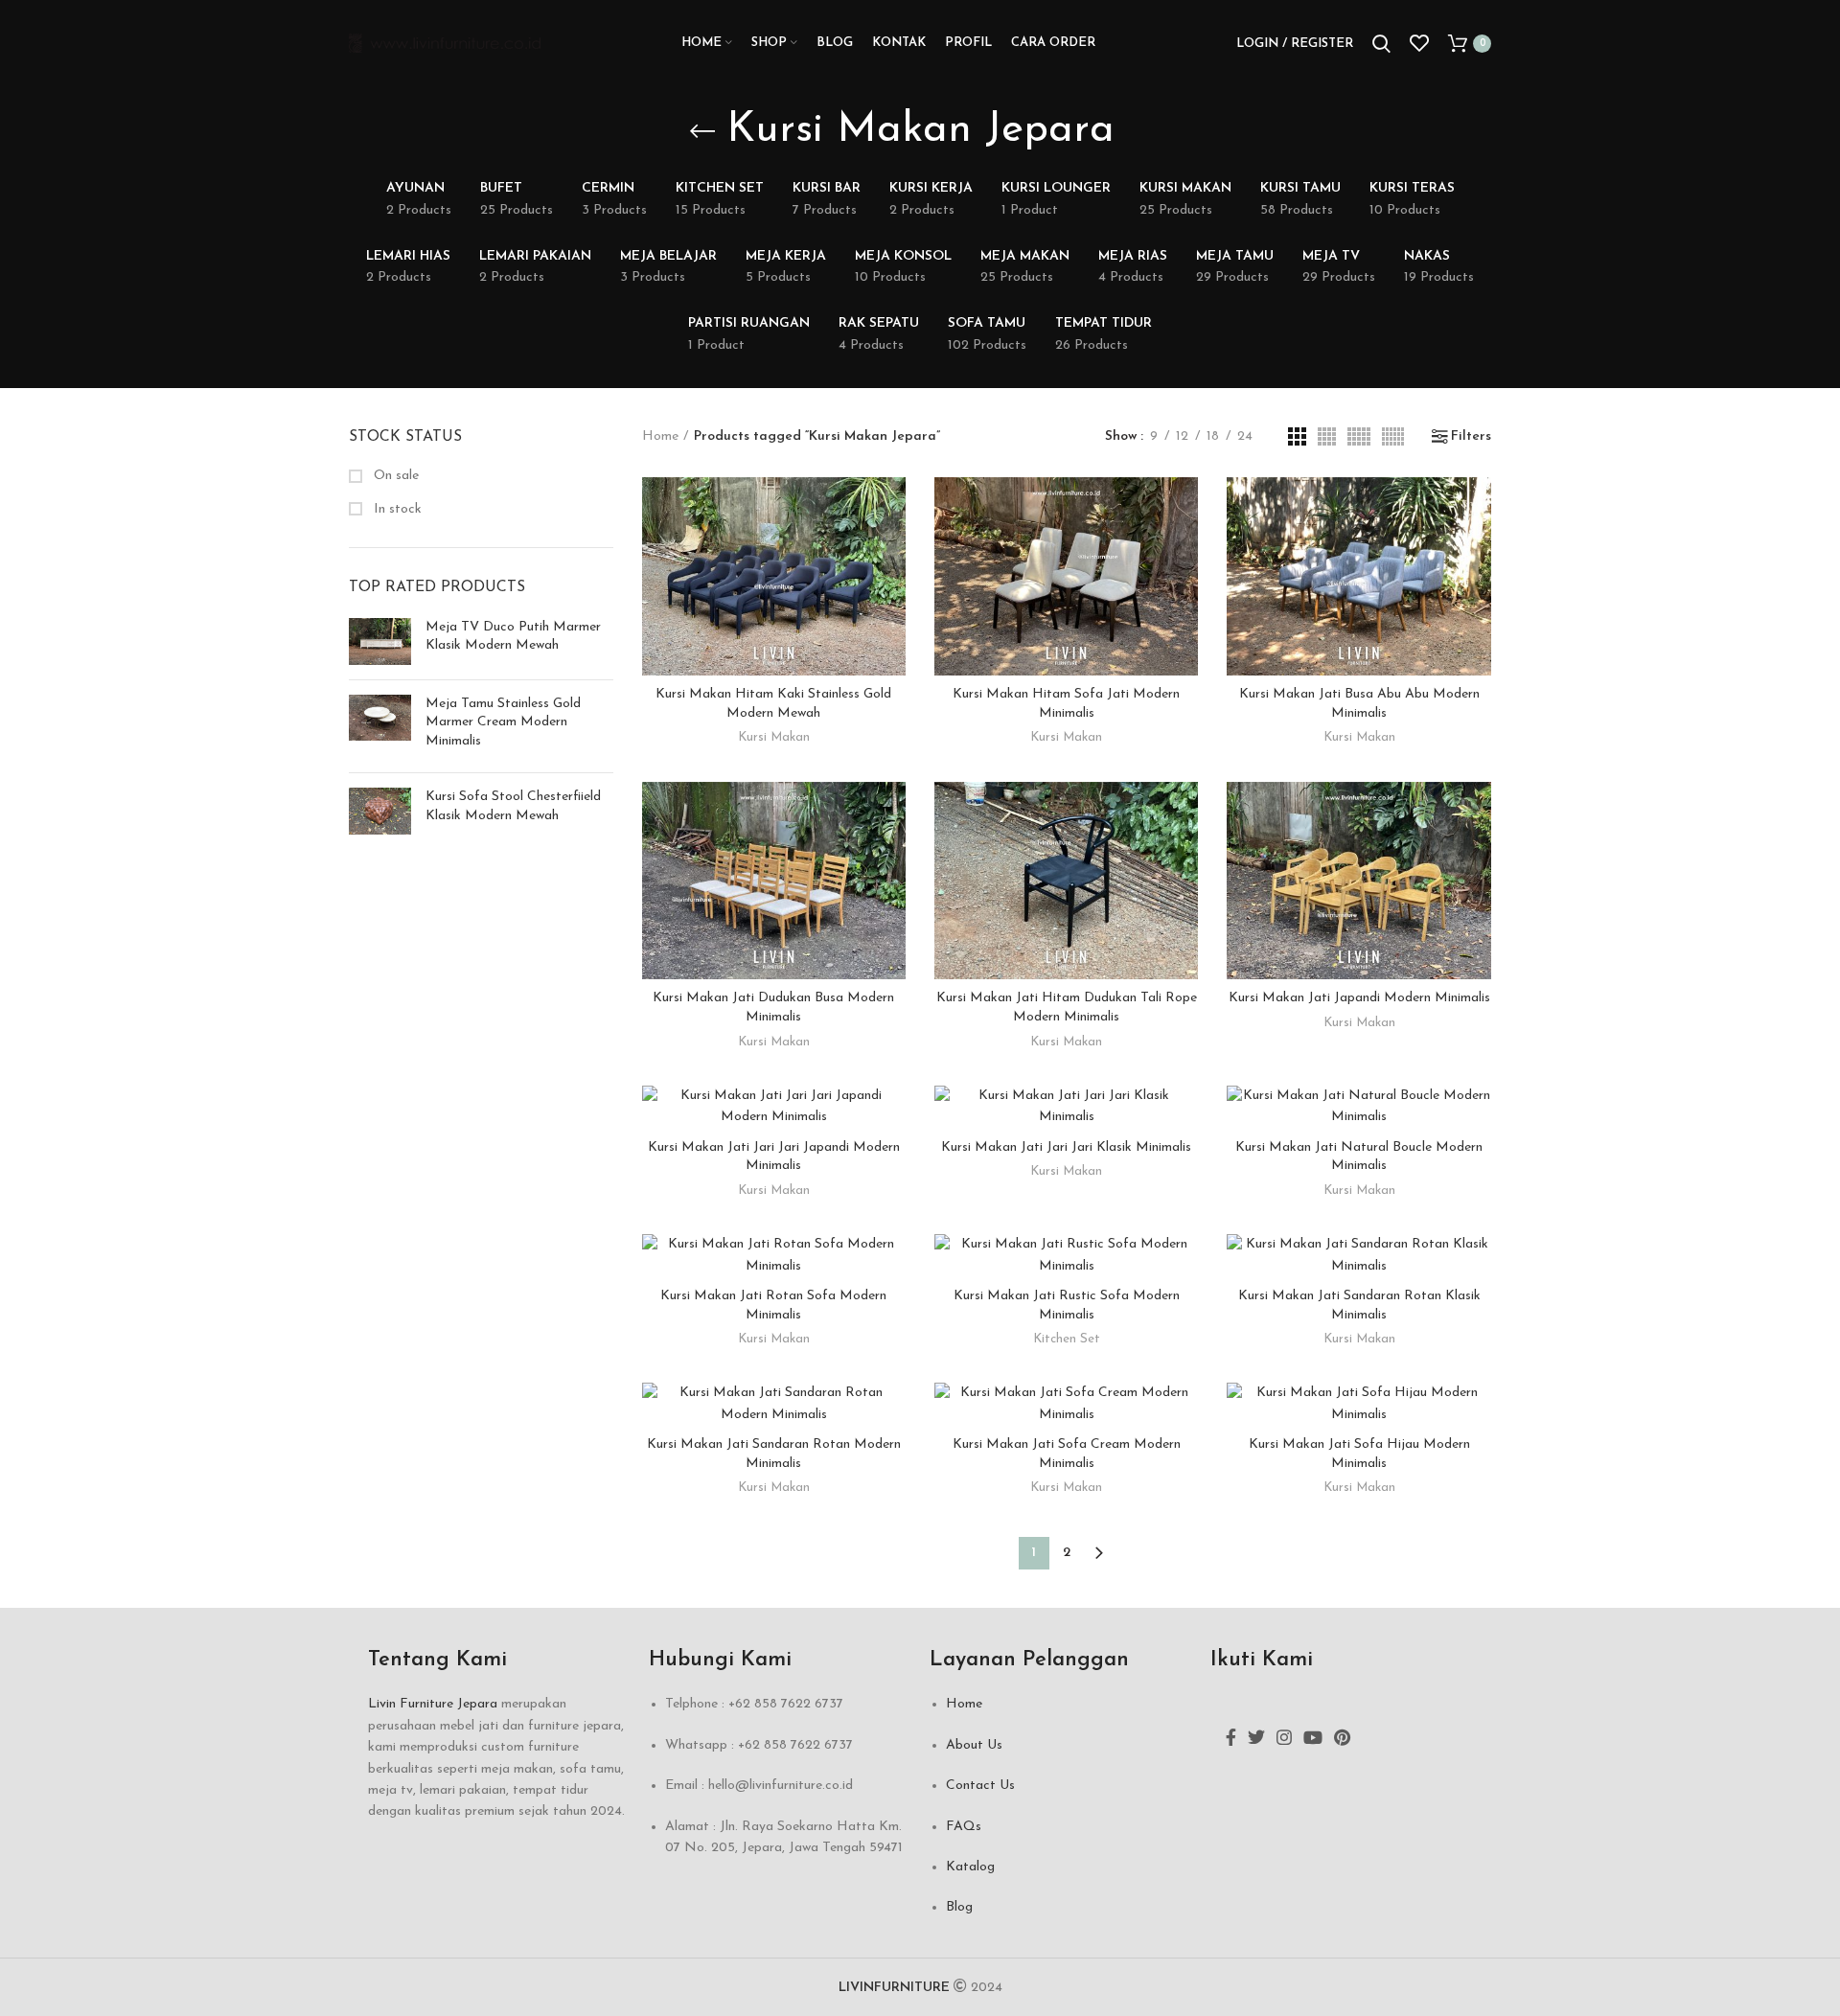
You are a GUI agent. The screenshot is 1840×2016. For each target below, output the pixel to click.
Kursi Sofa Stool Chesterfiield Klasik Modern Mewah (513, 806)
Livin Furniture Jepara (433, 1704)
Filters (1471, 437)
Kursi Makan (774, 737)
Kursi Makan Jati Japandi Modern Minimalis (1359, 998)
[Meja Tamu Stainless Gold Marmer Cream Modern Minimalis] (380, 727)
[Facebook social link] (1231, 1737)
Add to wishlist (891, 595)
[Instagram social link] (1284, 1737)
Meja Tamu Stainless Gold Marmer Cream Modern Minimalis (503, 722)
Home (660, 436)
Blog (959, 1907)
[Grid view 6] (1393, 436)
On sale (394, 476)
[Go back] (702, 131)
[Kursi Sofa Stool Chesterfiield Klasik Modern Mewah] (380, 811)
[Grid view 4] (1327, 436)
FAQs (964, 1827)
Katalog (970, 1867)
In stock (396, 509)
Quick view (891, 551)
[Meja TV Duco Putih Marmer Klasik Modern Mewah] (380, 641)
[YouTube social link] (1313, 1737)
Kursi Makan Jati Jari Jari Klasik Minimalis (1066, 1147)
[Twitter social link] (1256, 1737)
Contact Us (980, 1786)
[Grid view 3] (1297, 436)
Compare (891, 508)
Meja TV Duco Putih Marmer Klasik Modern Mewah (513, 637)
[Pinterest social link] (1342, 1737)
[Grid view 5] (1359, 436)
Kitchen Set (1067, 1339)
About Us (974, 1745)
